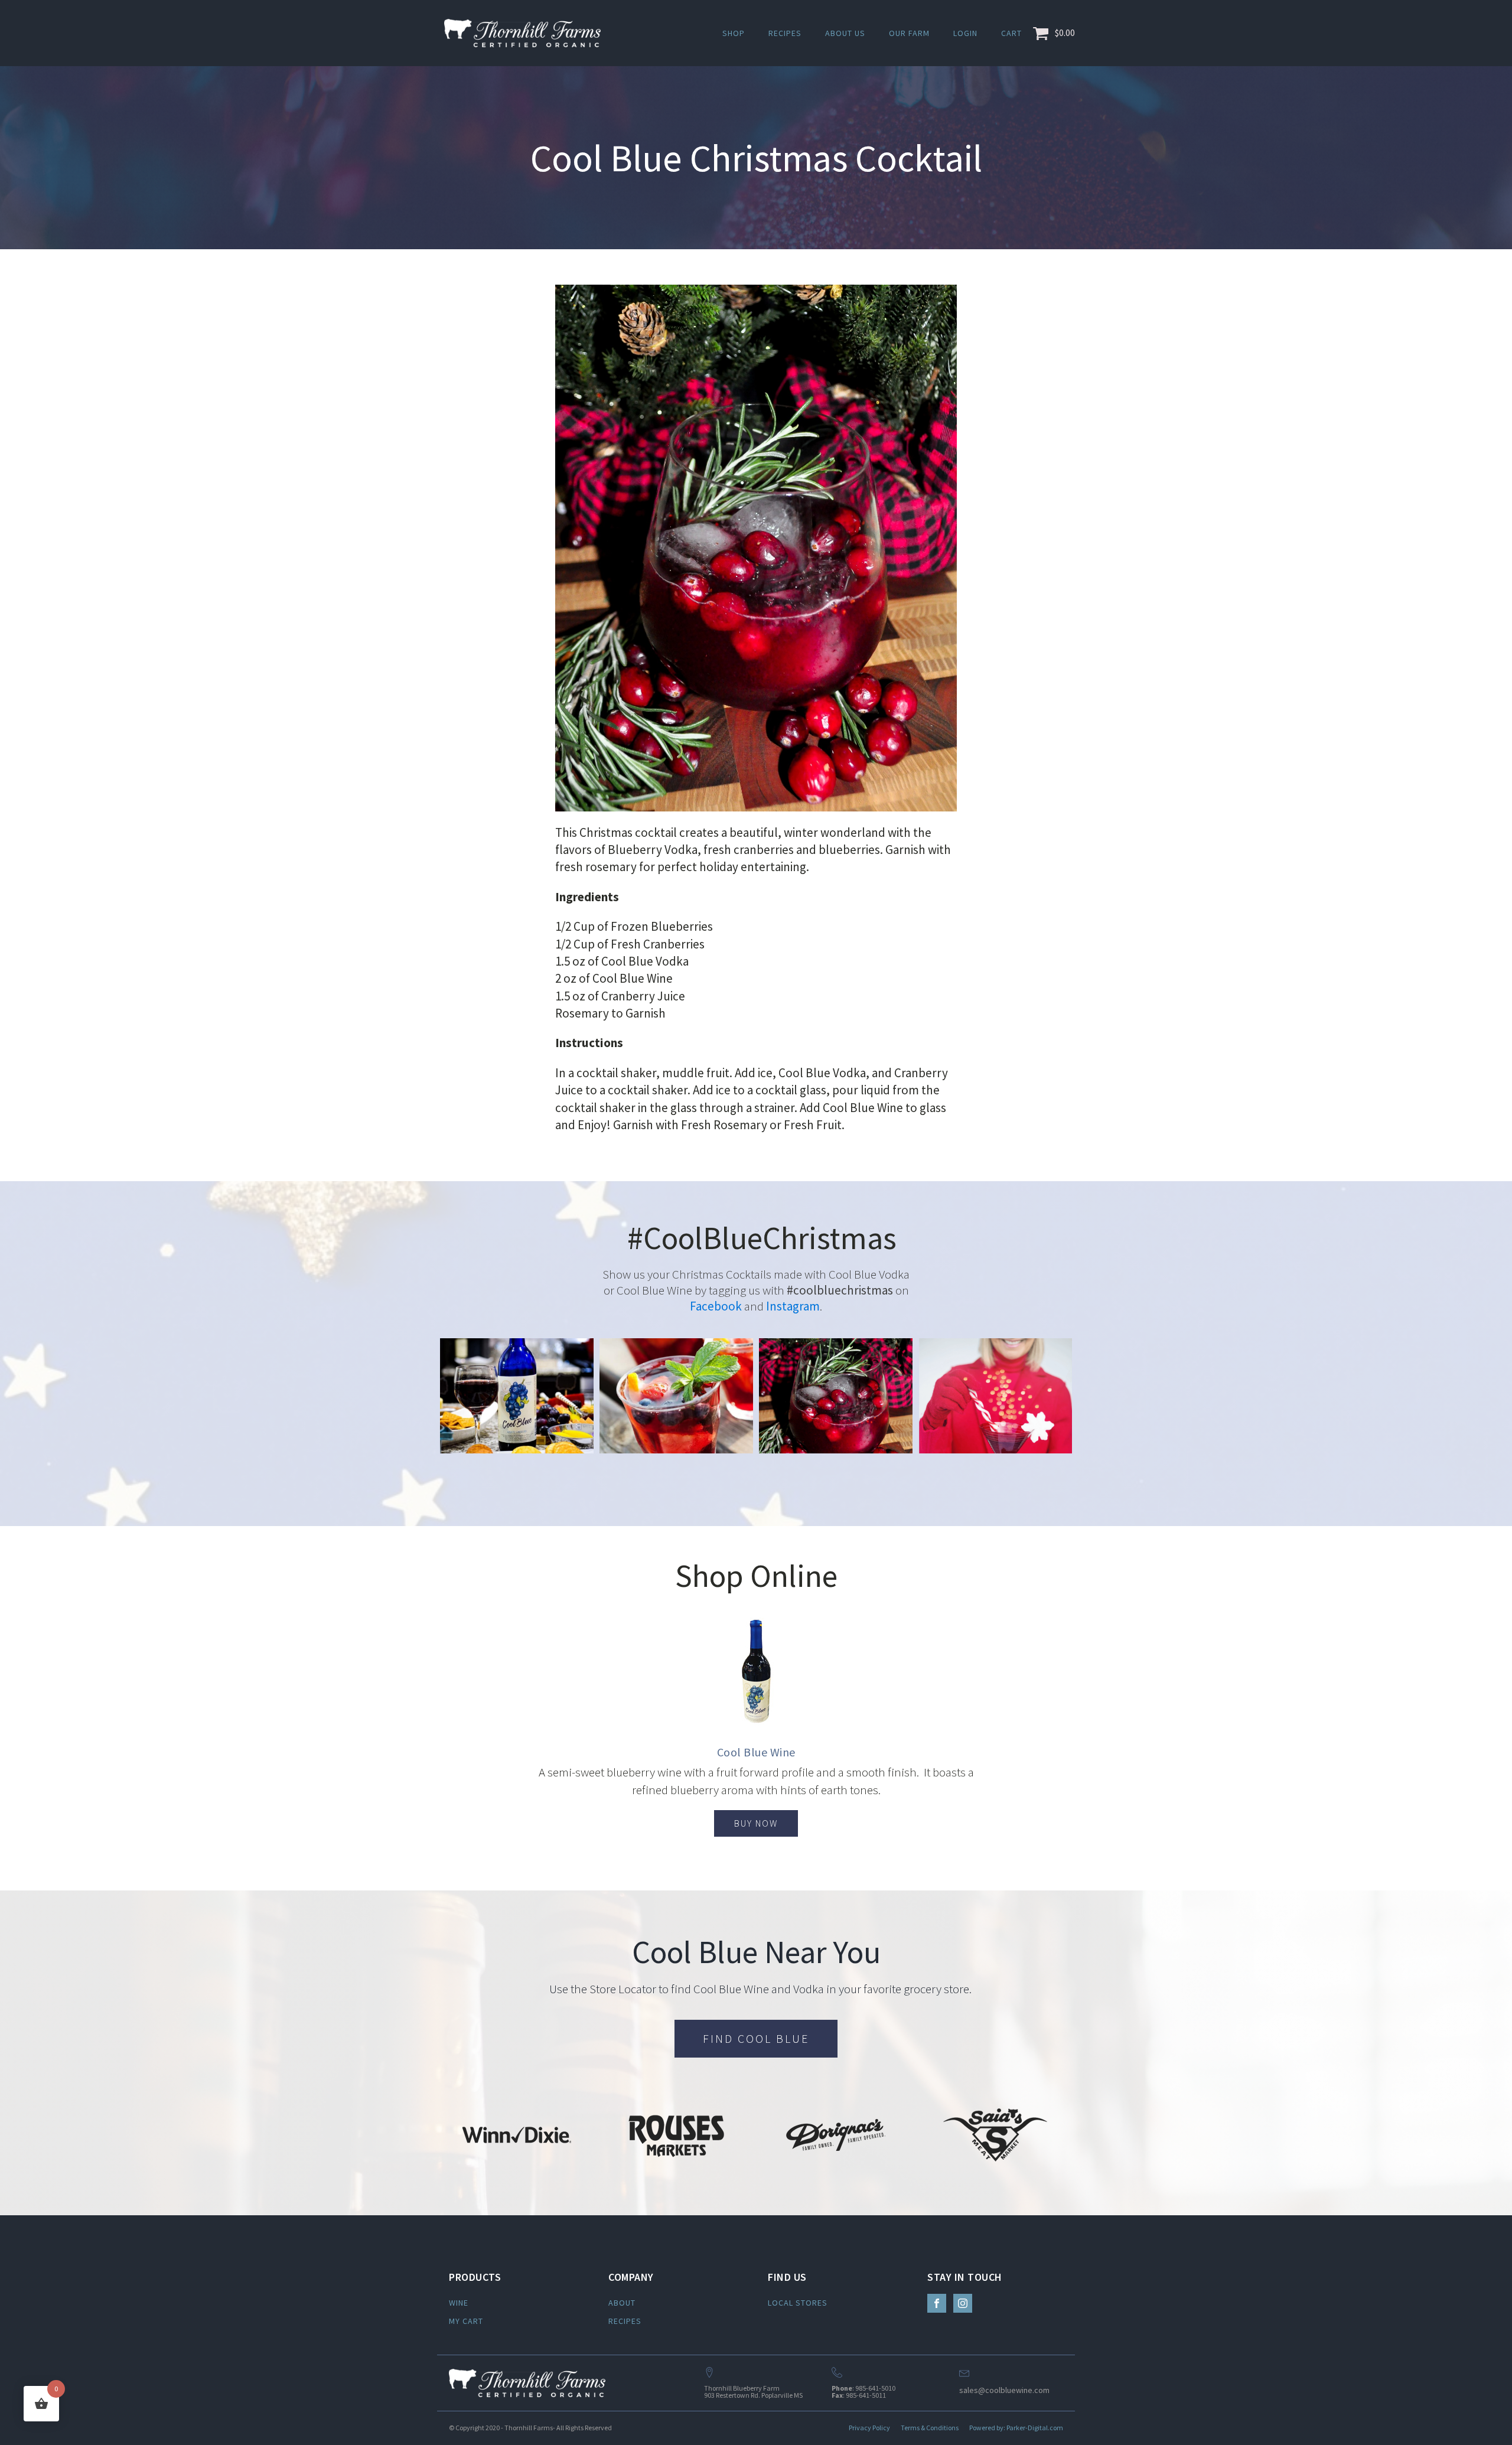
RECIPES (625, 2321)
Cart (1011, 33)
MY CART (466, 2321)
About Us (845, 33)
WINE (459, 2303)
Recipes (785, 33)
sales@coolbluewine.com (1004, 2390)
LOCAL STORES (798, 2303)
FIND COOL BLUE (756, 2038)
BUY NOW (756, 1823)
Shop (734, 33)
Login (965, 33)
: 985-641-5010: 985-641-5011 (863, 2392)
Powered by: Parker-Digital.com (1016, 2428)
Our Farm (909, 33)
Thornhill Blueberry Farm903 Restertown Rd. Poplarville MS (753, 2392)
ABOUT (622, 2303)
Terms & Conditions (930, 2428)
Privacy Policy (869, 2428)
